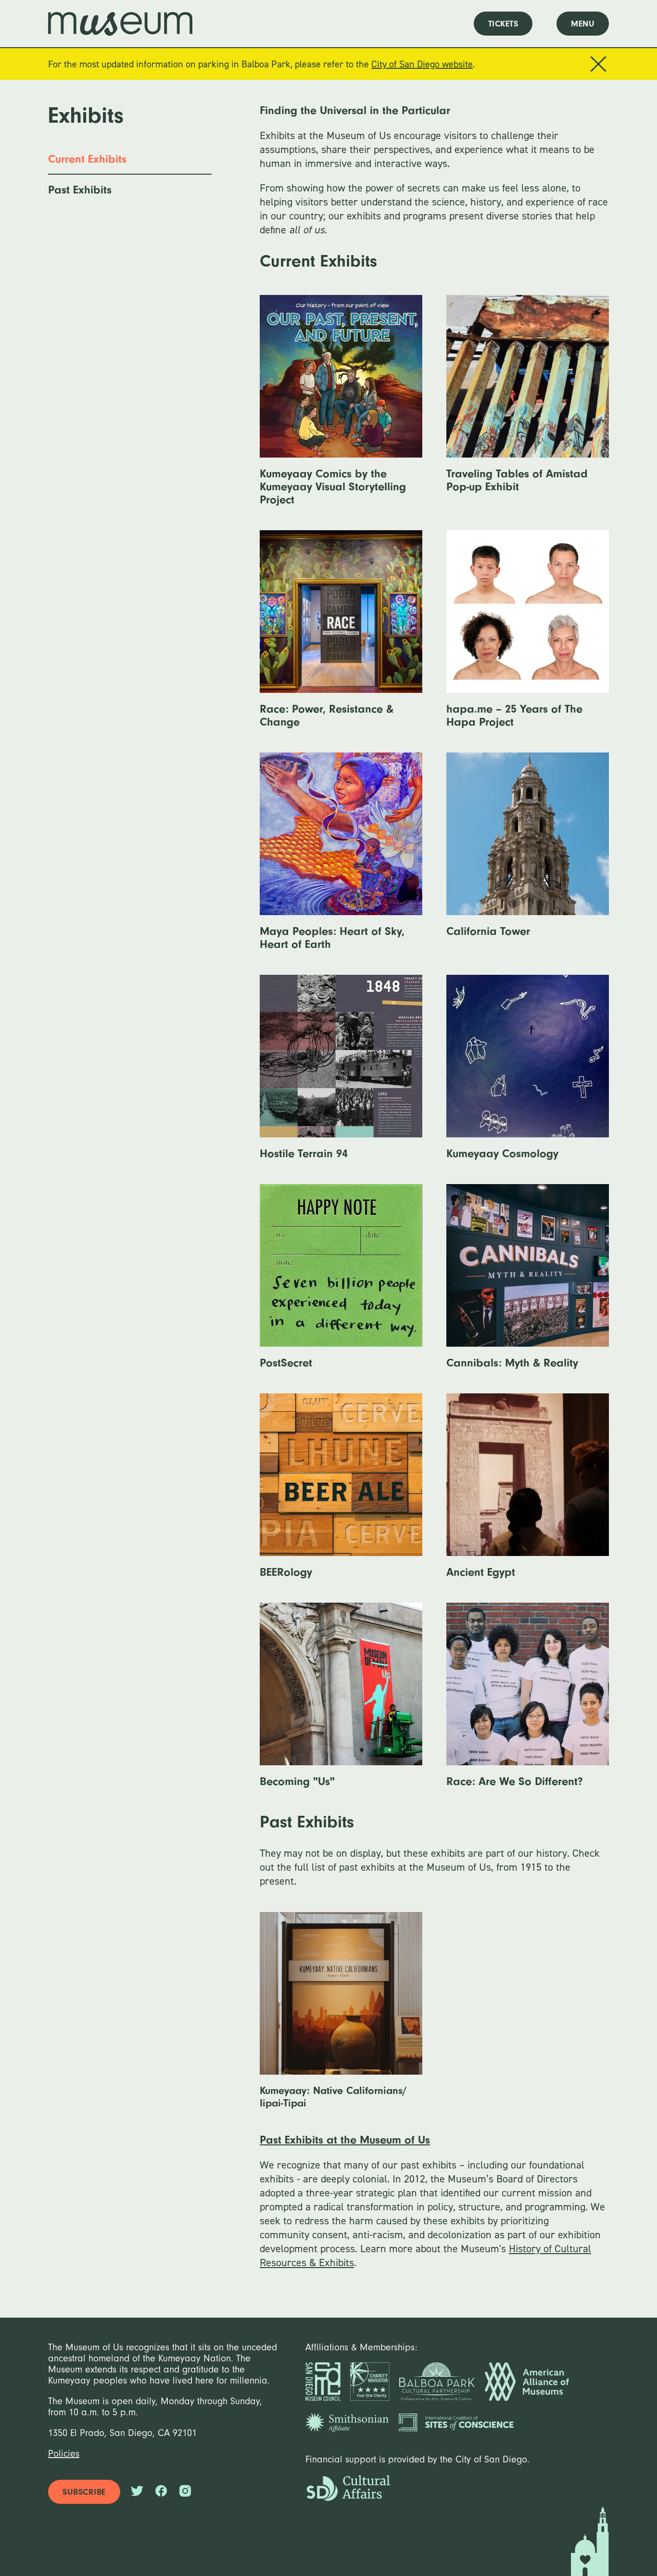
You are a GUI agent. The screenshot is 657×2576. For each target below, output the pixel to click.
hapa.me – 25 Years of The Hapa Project (518, 637)
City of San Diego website (422, 64)
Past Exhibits (80, 190)
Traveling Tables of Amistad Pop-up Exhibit (519, 402)
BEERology (331, 1494)
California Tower (513, 853)
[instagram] (185, 2492)
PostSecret (333, 1284)
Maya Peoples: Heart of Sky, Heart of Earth (332, 859)
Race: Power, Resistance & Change (331, 637)
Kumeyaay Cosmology (519, 1075)
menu (583, 24)
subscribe (84, 2492)
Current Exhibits (87, 159)
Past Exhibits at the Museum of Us (345, 2140)
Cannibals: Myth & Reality (518, 1284)
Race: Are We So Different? (515, 1703)
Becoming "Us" (332, 1703)
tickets (503, 24)
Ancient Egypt (519, 1494)
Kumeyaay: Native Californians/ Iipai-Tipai (333, 2018)
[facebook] (161, 2492)
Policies (64, 2454)
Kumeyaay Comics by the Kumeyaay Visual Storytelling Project (333, 408)
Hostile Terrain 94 (329, 1075)
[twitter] (137, 2492)
